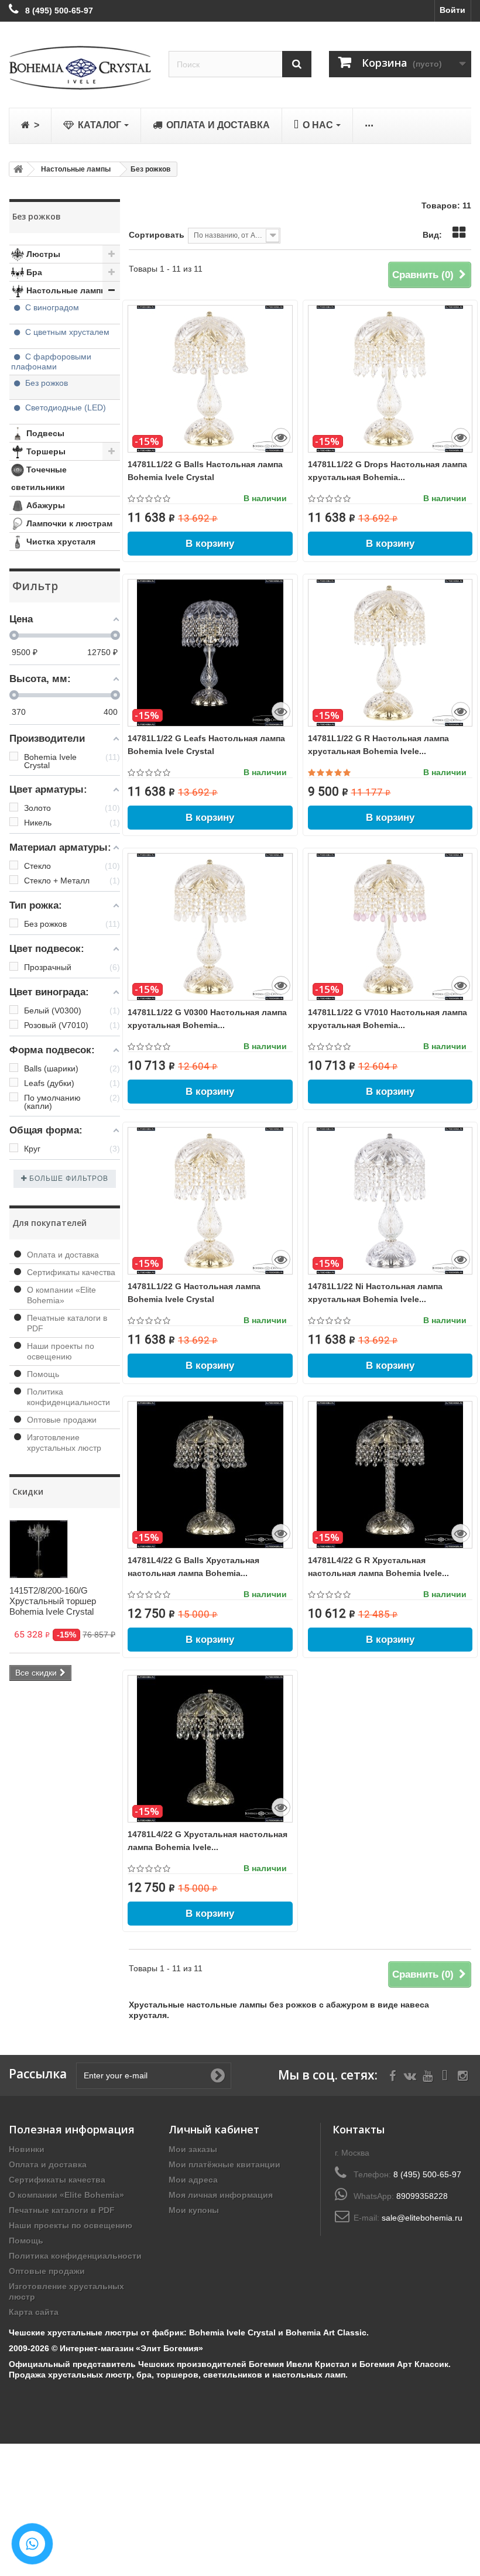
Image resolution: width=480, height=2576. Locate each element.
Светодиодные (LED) (64, 407)
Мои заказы (193, 2149)
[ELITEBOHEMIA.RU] (80, 68)
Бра (33, 272)
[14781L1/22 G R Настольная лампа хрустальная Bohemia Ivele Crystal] (390, 653)
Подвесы (44, 433)
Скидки (28, 1491)
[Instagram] (463, 2075)
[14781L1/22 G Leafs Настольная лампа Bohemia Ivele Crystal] (210, 653)
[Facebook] (392, 2075)
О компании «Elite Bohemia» (66, 2195)
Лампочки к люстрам (68, 523)
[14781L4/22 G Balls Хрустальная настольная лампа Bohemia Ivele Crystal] (210, 1475)
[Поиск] (297, 64)
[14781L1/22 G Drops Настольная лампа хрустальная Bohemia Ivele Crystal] (390, 379)
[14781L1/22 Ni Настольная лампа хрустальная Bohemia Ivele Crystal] (390, 1201)
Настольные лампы (66, 290)
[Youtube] (428, 2075)
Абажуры (44, 505)
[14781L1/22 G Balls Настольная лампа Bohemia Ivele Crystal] (210, 379)
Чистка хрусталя (60, 542)
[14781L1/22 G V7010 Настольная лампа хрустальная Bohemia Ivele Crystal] (390, 927)
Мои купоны (194, 2210)
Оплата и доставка (63, 1255)
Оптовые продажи (62, 1420)
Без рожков (45, 383)
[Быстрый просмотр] (281, 437)
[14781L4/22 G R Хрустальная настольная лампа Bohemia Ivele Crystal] (390, 1475)
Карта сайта (34, 2312)
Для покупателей (49, 1223)
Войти (452, 10)
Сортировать (157, 235)
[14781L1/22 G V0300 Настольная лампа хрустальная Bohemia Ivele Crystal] (210, 927)
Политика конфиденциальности (75, 2256)
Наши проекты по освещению (71, 2225)
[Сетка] (459, 232)
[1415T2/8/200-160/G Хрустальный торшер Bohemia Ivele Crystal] (39, 1549)
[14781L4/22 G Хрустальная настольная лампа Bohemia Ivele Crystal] (210, 1749)
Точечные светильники (39, 478)
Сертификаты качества (71, 1272)
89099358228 (422, 2196)
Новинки (27, 2149)
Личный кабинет (214, 2129)
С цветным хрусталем (67, 332)
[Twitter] (410, 2075)
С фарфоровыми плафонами (51, 362)
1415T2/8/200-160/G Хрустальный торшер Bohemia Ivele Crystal (53, 1601)
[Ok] (218, 2075)
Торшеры (45, 451)
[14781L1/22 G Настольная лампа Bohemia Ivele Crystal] (210, 1201)
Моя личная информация (221, 2195)
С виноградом (52, 307)
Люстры (42, 254)
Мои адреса (193, 2180)
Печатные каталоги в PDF (62, 2210)
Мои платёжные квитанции (224, 2164)
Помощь (43, 1374)
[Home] (16, 169)
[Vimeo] (445, 2075)
